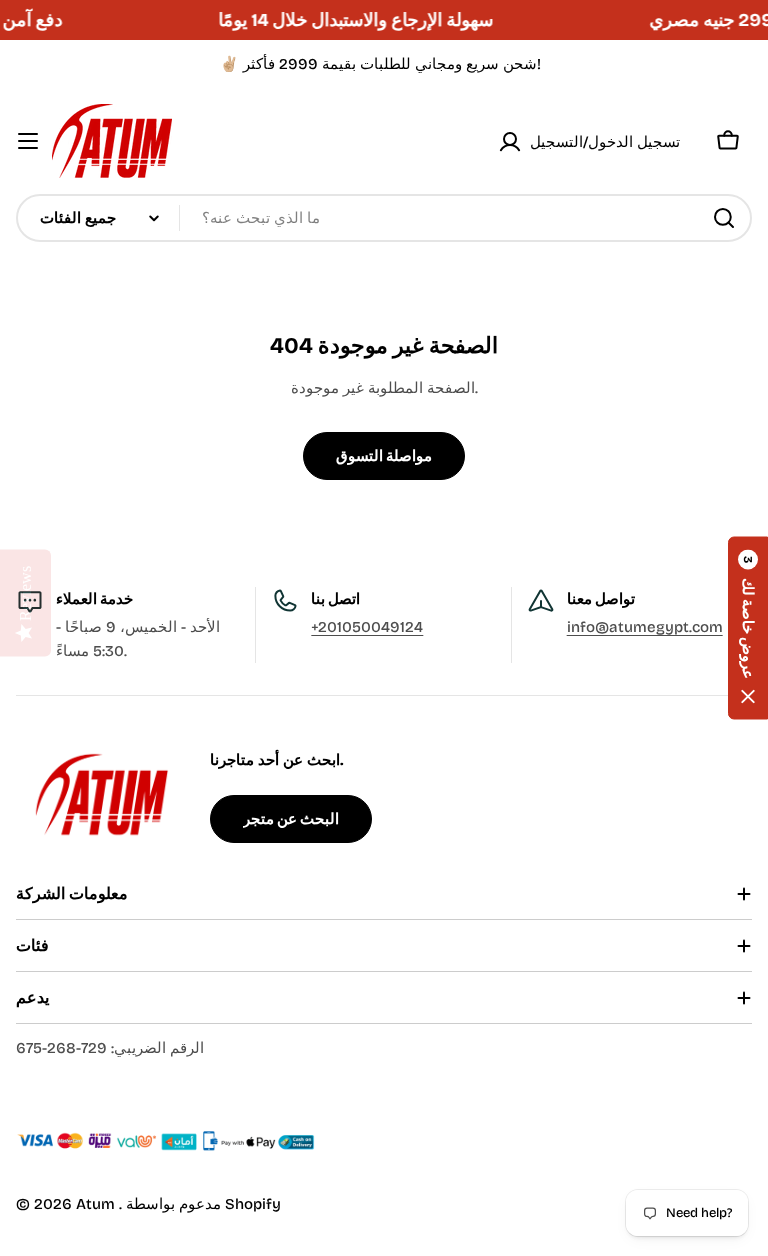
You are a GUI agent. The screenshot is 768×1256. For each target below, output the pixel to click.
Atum (97, 1204)
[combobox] (384, 218)
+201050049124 (367, 627)
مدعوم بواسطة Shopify (203, 1204)
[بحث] (724, 218)
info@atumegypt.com (645, 627)
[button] (748, 628)
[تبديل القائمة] (28, 141)
